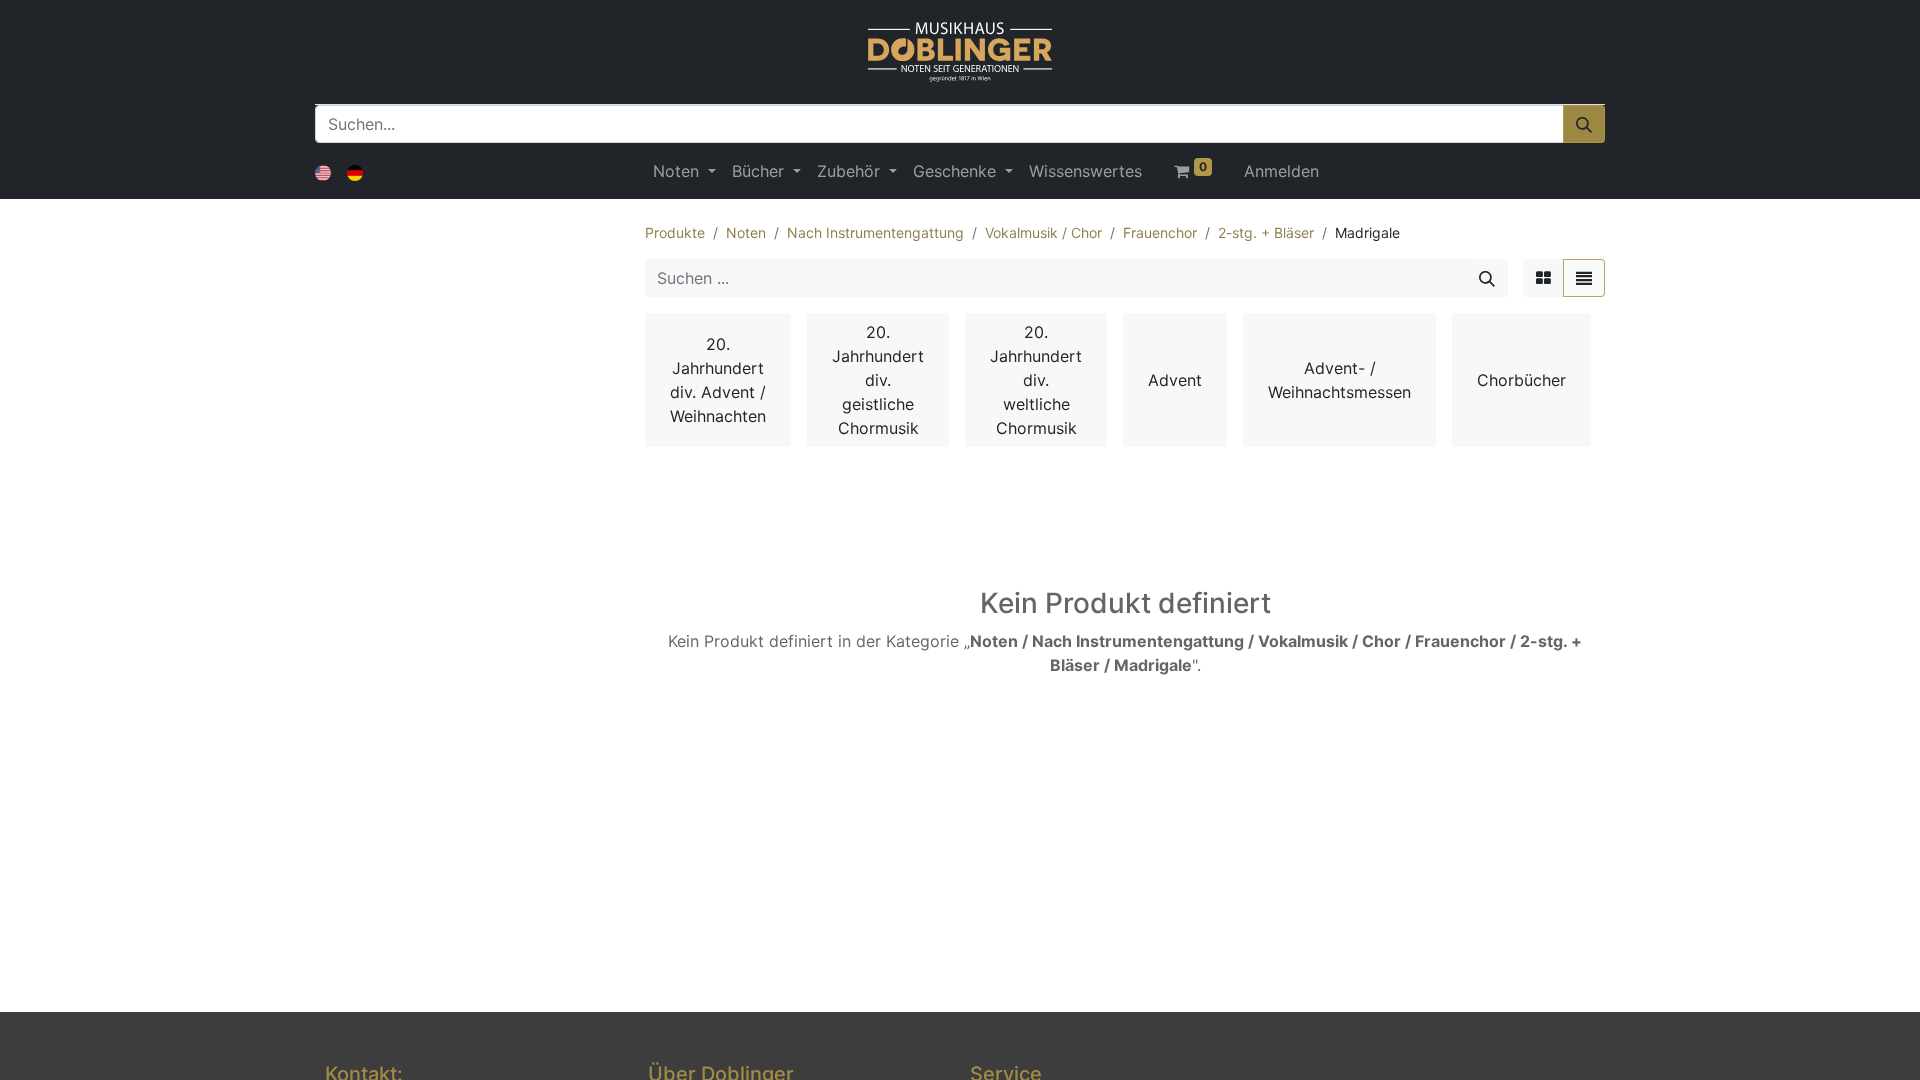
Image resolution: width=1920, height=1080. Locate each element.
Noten (746, 232)
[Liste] (1584, 278)
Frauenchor (1160, 232)
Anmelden (1281, 171)
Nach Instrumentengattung (875, 232)
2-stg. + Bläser (1266, 232)
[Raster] (1543, 278)
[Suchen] (1584, 124)
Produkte (675, 232)
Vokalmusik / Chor (1043, 232)
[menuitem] (1085, 171)
